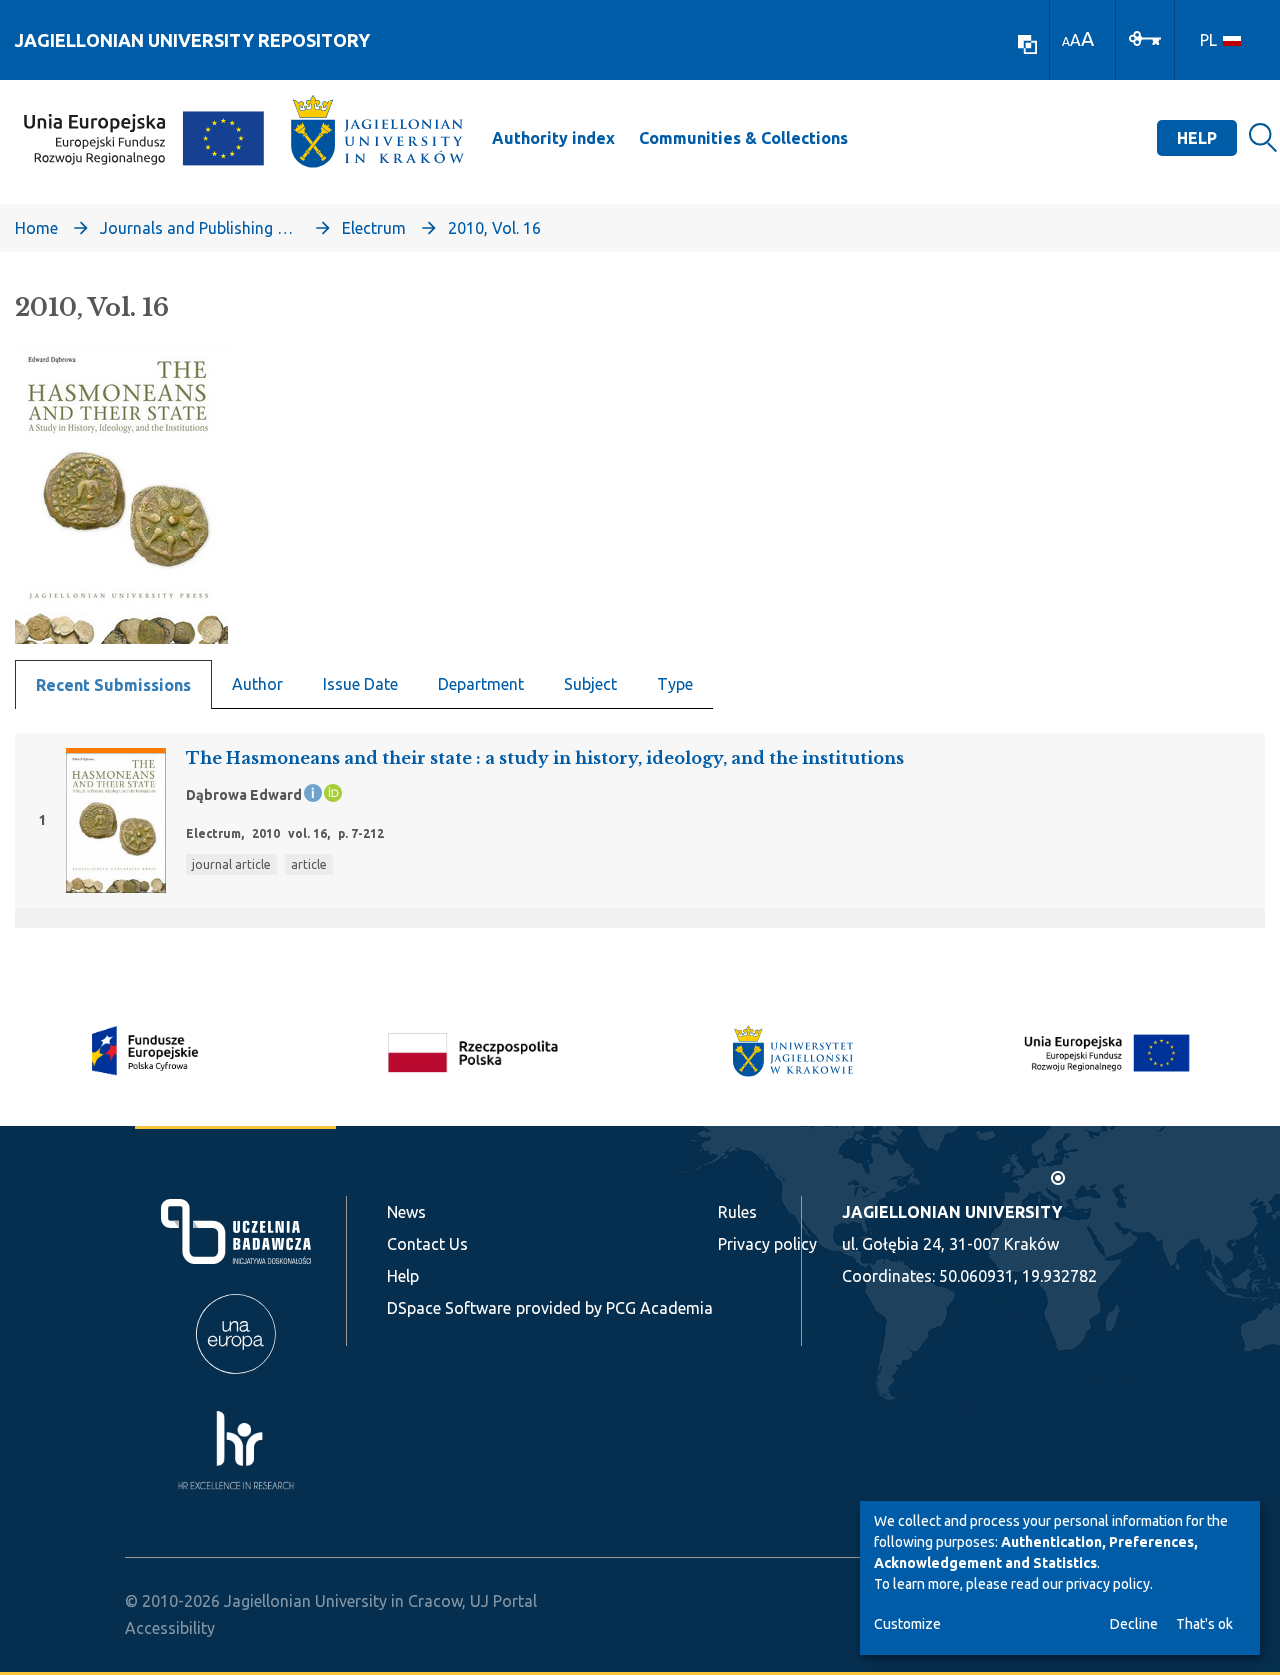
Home (36, 228)
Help (1197, 138)
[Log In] (1145, 37)
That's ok (1204, 1624)
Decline (1134, 1624)
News (406, 1212)
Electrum (374, 228)
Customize (907, 1624)
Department (481, 684)
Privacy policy (767, 1244)
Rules (737, 1212)
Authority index (553, 138)
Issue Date (360, 684)
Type (675, 684)
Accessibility (170, 1628)
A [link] (1066, 41)
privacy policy (1108, 1584)
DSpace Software (449, 1308)
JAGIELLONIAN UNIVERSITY (952, 1212)
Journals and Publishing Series (200, 228)
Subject (590, 684)
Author (257, 684)
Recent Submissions (113, 685)
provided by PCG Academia (614, 1308)
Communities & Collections (743, 138)
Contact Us (427, 1244)
